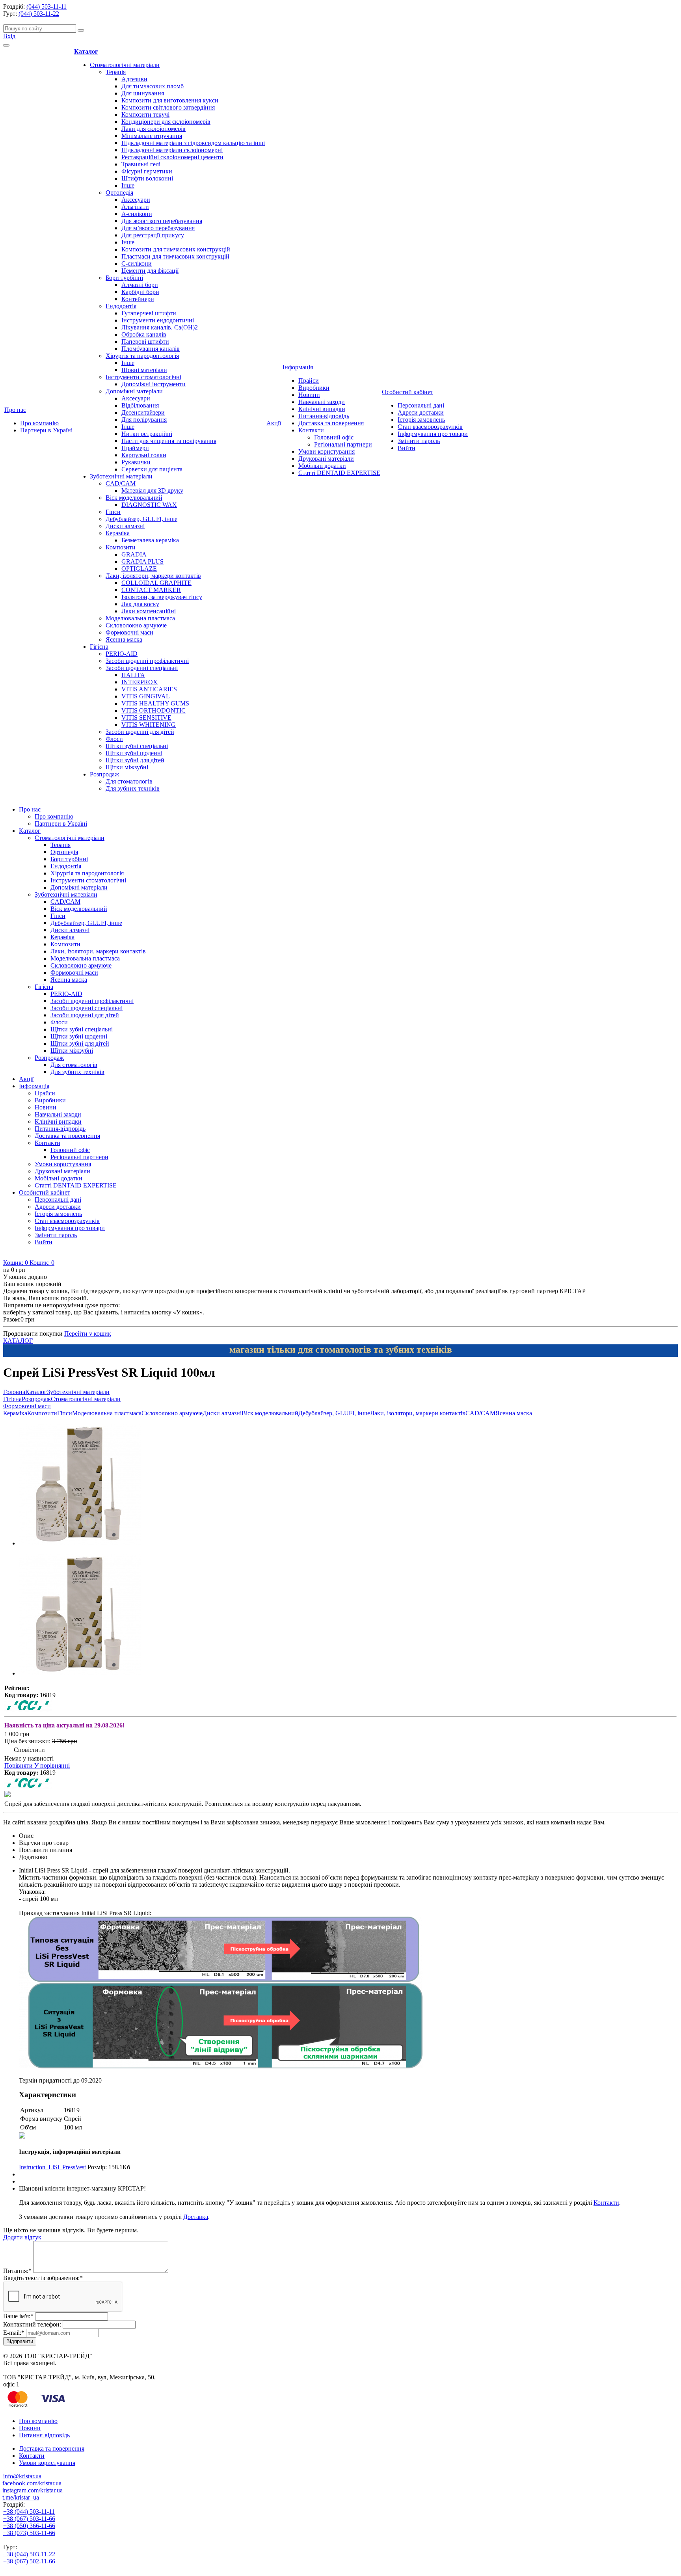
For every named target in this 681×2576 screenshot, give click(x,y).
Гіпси (113, 512)
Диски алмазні (125, 526)
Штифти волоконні (147, 178)
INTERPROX (140, 682)
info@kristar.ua (22, 2476)
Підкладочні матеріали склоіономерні (172, 150)
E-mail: (14, 2333)
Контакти (311, 430)
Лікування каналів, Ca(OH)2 (160, 327)
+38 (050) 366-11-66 (29, 2526)
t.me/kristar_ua (21, 2497)
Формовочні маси (129, 632)
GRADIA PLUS (142, 561)
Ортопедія (119, 193)
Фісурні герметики (147, 171)
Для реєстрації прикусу (153, 235)
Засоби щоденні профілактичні (147, 661)
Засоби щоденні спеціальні (142, 668)
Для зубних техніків (133, 788)
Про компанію (39, 423)
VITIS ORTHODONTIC (154, 710)
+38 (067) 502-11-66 (29, 2561)
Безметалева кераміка (150, 540)
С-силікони (137, 263)
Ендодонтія (121, 306)
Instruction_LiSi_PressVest (52, 2167)
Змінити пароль (419, 441)
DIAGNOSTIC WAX (149, 505)
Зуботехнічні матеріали (121, 476)
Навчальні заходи (322, 402)
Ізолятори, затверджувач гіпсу (162, 597)
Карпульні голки (144, 455)
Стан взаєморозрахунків (430, 427)
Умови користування (327, 451)
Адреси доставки (421, 412)
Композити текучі (145, 114)
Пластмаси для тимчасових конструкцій (175, 256)
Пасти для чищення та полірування (169, 441)
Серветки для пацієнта (152, 469)
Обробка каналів (144, 334)
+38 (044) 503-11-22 (29, 2554)
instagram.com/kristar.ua (33, 2490)
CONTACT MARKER (151, 590)
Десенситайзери (143, 412)
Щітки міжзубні (127, 767)
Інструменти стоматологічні (143, 377)
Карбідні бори (140, 292)
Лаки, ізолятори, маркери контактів (153, 576)
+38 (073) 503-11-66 (29, 2533)
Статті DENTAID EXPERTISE (339, 473)
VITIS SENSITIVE (146, 718)
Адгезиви (134, 79)
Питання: (17, 2271)
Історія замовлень (421, 420)
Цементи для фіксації (150, 271)
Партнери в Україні (46, 430)
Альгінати (135, 207)
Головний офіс (334, 437)
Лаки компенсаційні (149, 611)
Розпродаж (104, 774)
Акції (274, 423)
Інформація (298, 367)
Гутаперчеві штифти (149, 313)
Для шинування (143, 93)
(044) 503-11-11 (47, 7)
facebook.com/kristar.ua (32, 2483)
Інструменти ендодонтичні (158, 320)
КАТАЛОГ (18, 1341)
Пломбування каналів (151, 349)
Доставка (196, 2217)
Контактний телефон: (32, 2324)
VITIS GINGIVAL (146, 696)
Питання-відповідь (324, 416)
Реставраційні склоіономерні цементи (172, 157)
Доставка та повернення (331, 423)
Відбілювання (140, 405)
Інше (128, 185)
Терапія (116, 72)
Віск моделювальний (134, 498)
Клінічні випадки (322, 409)
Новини (309, 395)
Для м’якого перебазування (158, 228)
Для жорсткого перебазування (162, 221)
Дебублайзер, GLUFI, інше (141, 519)
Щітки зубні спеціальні (137, 746)
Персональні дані (421, 405)
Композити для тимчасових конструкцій (176, 249)
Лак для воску (140, 604)
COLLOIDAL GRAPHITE (156, 583)
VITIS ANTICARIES (149, 689)
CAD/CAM (121, 483)
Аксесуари (136, 200)
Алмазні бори (140, 285)
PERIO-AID (122, 654)
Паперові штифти (145, 342)
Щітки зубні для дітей (135, 760)
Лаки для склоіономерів (154, 129)
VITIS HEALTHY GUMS (155, 703)
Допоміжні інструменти (154, 384)
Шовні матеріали (144, 370)
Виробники (314, 388)
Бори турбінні (124, 278)
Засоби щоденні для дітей (140, 732)
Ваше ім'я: (18, 2316)
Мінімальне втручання (152, 136)
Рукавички (136, 462)
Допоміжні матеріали (134, 391)
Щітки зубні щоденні (134, 753)
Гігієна (99, 647)
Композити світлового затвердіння (168, 107)
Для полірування (144, 420)
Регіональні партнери (343, 444)
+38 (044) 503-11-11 (29, 2512)
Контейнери (138, 299)
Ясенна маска (124, 639)
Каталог (86, 51)
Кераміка (118, 533)
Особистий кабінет (407, 392)
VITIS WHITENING (149, 725)
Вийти (407, 448)
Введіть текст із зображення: (43, 2278)
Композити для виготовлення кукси (170, 100)
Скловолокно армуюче (136, 625)
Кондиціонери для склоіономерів (166, 122)
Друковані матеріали (326, 459)
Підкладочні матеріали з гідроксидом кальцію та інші (193, 143)
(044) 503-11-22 (39, 14)
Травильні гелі (141, 164)
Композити (121, 547)
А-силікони (137, 214)
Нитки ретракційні (147, 434)
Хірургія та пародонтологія (142, 356)
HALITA (133, 675)
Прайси (309, 381)
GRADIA (134, 554)
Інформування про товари (433, 434)
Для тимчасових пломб (153, 86)
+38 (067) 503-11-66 (29, 2519)
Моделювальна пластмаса (140, 618)
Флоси (114, 739)
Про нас (15, 410)
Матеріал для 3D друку (152, 490)
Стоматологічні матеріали (125, 65)
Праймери (135, 448)
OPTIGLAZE (139, 569)
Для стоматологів (129, 781)
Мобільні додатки (322, 466)
